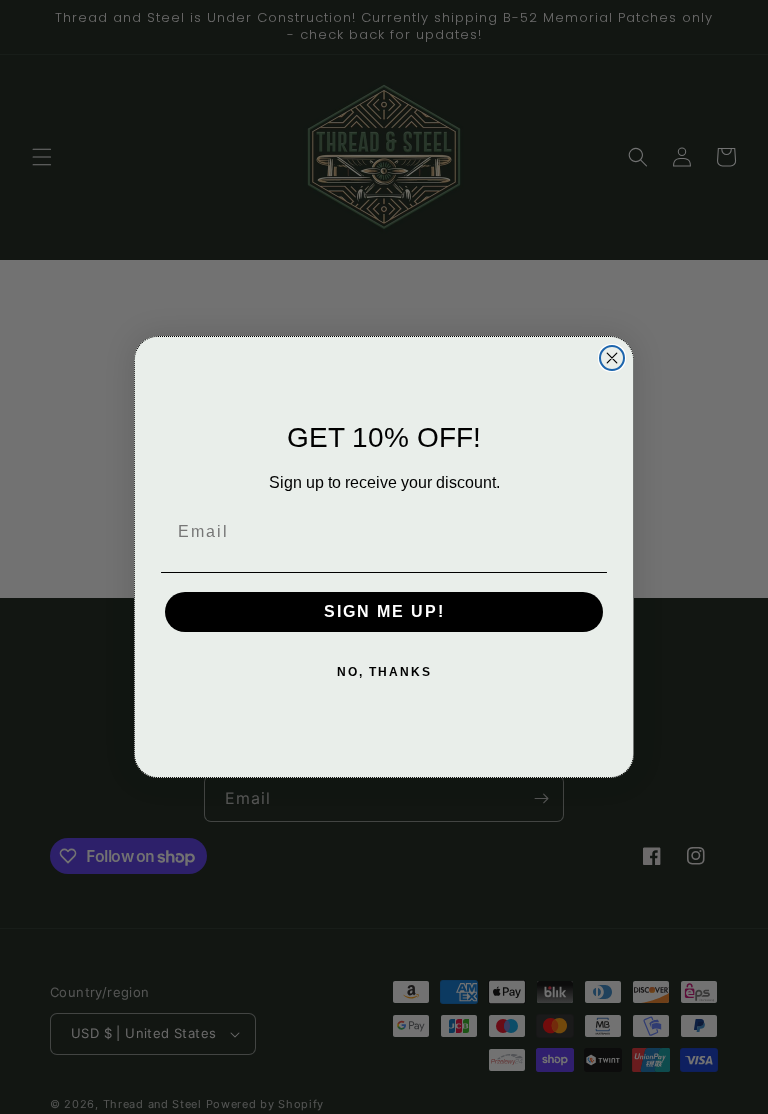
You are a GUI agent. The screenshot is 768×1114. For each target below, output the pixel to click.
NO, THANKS (384, 672)
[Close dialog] (612, 358)
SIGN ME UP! (384, 611)
